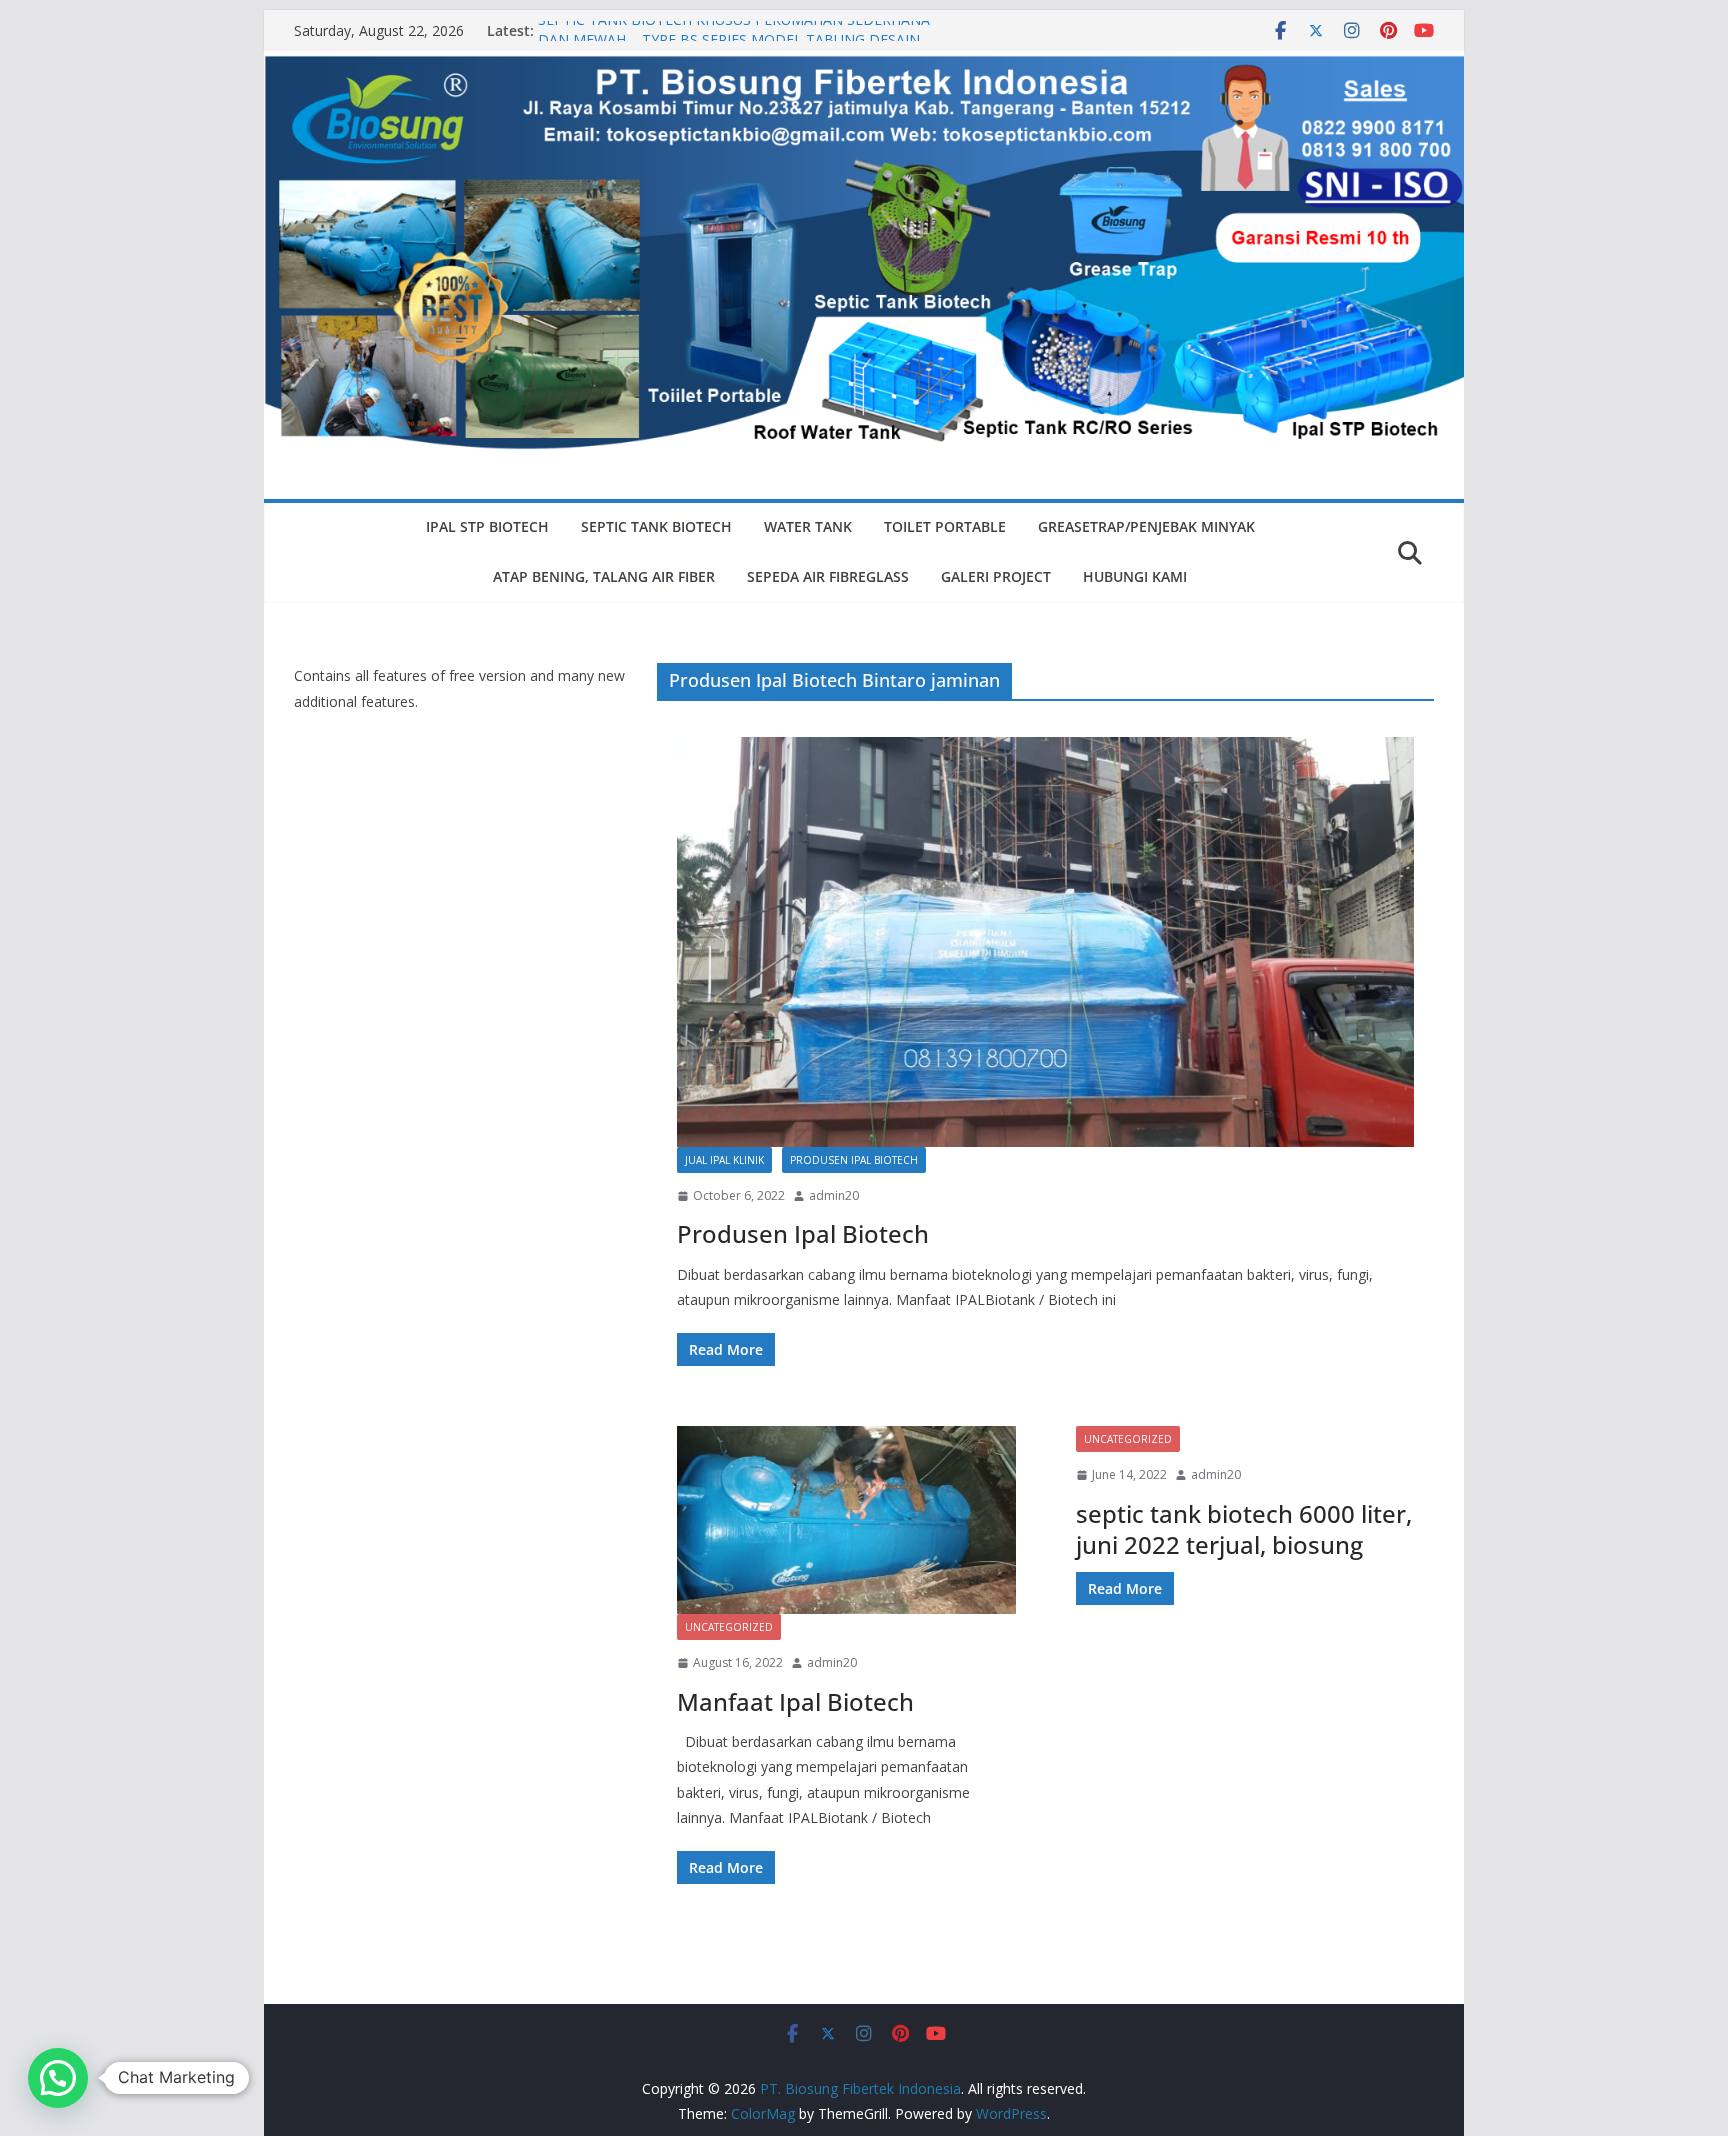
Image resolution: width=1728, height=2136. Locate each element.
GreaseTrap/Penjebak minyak (1146, 526)
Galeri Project (996, 576)
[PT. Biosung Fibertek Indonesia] (864, 65)
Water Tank (808, 526)
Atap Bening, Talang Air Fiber (604, 576)
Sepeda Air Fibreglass (828, 576)
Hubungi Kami (1135, 576)
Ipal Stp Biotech (487, 526)
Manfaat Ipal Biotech (795, 1701)
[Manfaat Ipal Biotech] (846, 1520)
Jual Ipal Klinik (724, 1160)
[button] (58, 2078)
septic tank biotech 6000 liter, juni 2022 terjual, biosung (1244, 1529)
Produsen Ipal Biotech (854, 1160)
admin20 (834, 1195)
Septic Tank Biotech (656, 526)
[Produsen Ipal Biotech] (1045, 942)
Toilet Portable (945, 526)
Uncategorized (729, 1627)
